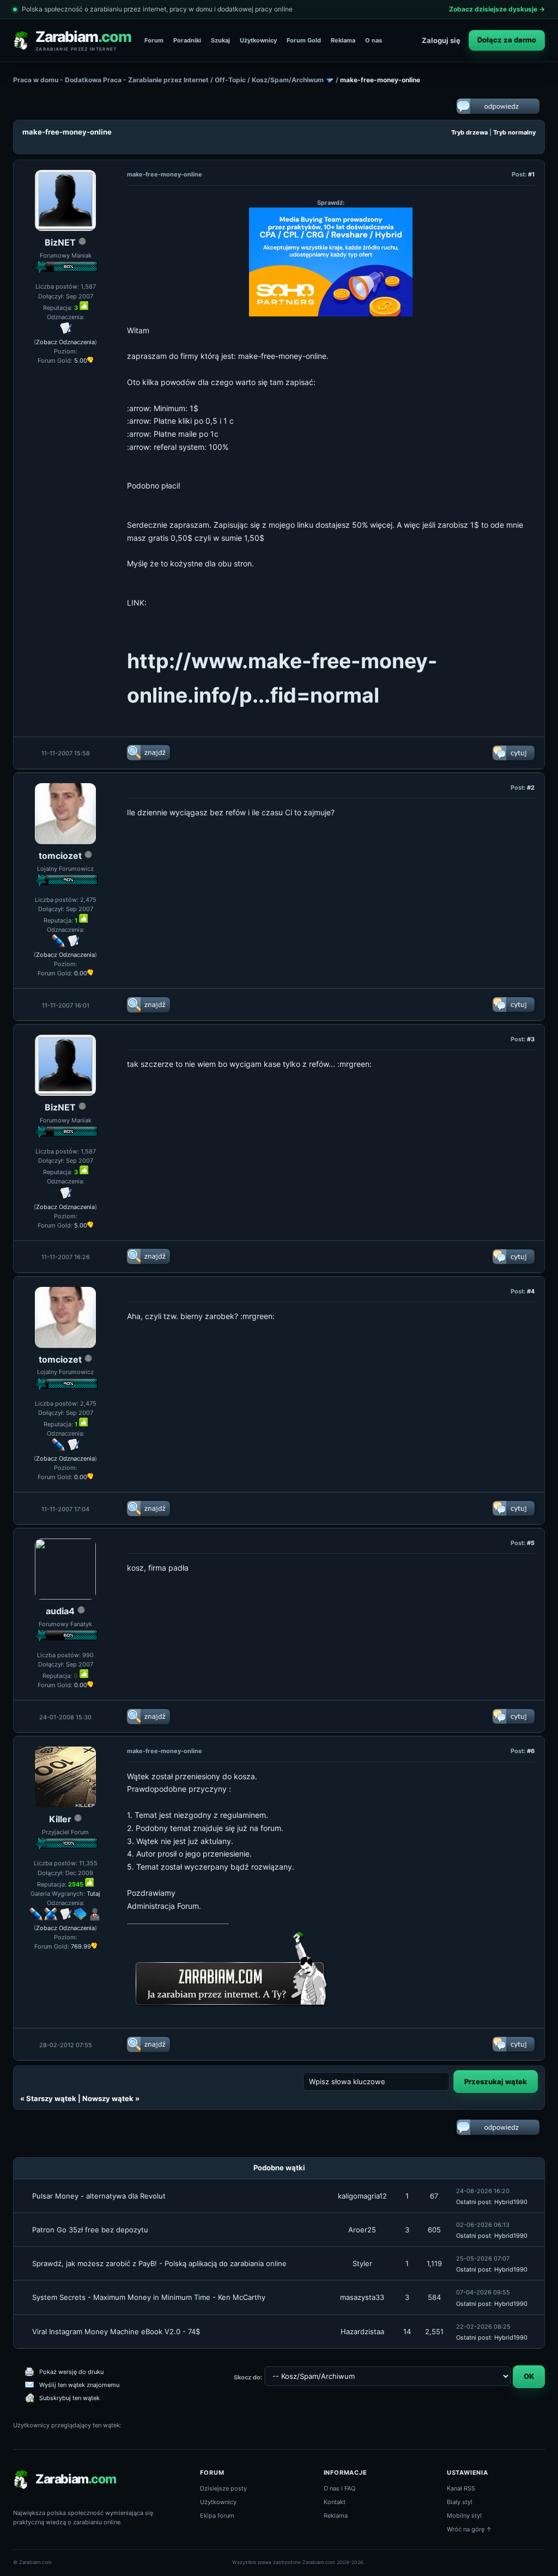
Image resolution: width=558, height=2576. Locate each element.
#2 (531, 788)
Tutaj (93, 1894)
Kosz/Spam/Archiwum (288, 80)
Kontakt (335, 2502)
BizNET (60, 242)
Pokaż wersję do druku (71, 2372)
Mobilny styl (464, 2516)
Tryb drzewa (469, 132)
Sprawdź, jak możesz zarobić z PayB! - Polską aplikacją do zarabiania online (159, 2263)
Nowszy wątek (108, 2098)
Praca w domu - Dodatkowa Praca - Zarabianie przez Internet (111, 80)
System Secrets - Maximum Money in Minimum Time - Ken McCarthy (149, 2297)
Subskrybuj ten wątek (69, 2398)
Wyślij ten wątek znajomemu (79, 2385)
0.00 (81, 973)
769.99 (81, 1946)
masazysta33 (362, 2297)
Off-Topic (230, 80)
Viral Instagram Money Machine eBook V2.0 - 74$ (116, 2331)
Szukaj (220, 40)
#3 (531, 1039)
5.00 (81, 361)
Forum (154, 40)
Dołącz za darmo (507, 40)
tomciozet (60, 856)
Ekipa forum (217, 2516)
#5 (531, 1543)
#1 (531, 174)
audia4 (60, 1611)
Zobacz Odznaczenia (65, 342)
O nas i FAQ (339, 2488)
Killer (60, 1819)
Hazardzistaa (362, 2331)
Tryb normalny (514, 132)
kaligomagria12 (362, 2196)
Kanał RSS (461, 2488)
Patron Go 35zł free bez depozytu (90, 2230)
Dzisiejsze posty (223, 2488)
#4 (531, 1291)
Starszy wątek (51, 2098)
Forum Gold (304, 40)
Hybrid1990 (511, 2202)
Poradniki (187, 40)
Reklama (343, 40)
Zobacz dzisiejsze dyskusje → (497, 9)
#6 (531, 1751)
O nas (374, 40)
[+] (84, 306)
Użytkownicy (258, 40)
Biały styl (460, 2502)
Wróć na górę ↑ (469, 2529)
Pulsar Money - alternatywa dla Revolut (99, 2196)
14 (407, 2331)
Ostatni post (474, 2202)
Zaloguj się (441, 40)
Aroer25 (362, 2230)
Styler (362, 2263)
